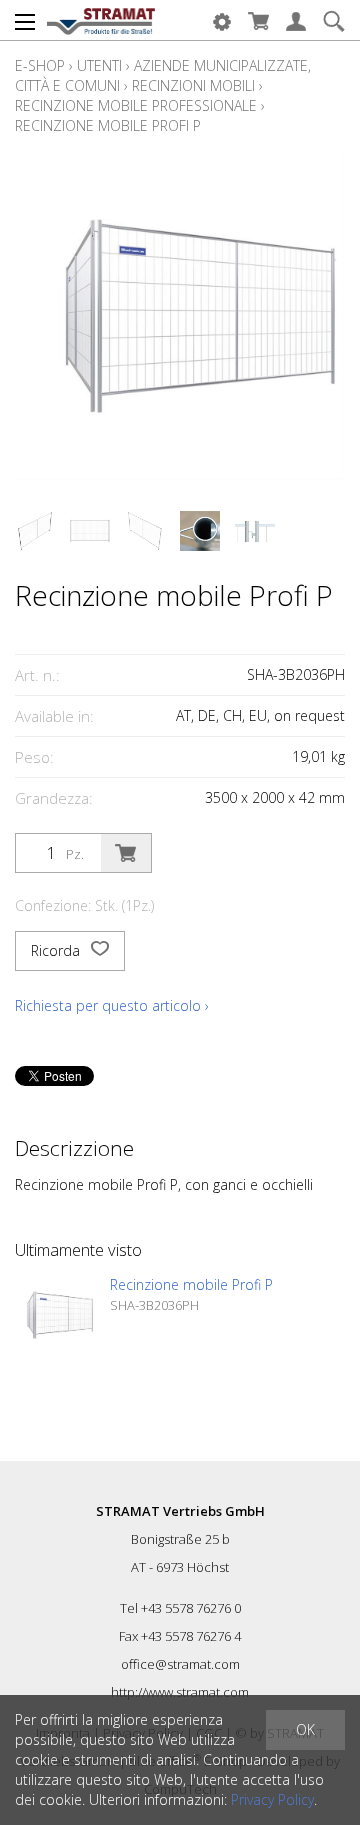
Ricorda (57, 950)
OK (305, 1729)
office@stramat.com (180, 1664)
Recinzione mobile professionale (136, 105)
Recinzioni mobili (193, 85)
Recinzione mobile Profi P (108, 125)
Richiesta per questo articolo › (112, 1005)
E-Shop (40, 65)
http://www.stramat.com (180, 1692)
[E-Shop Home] (101, 20)
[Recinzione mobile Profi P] (55, 1315)
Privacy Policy (272, 1799)
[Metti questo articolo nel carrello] (126, 853)
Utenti (99, 65)
